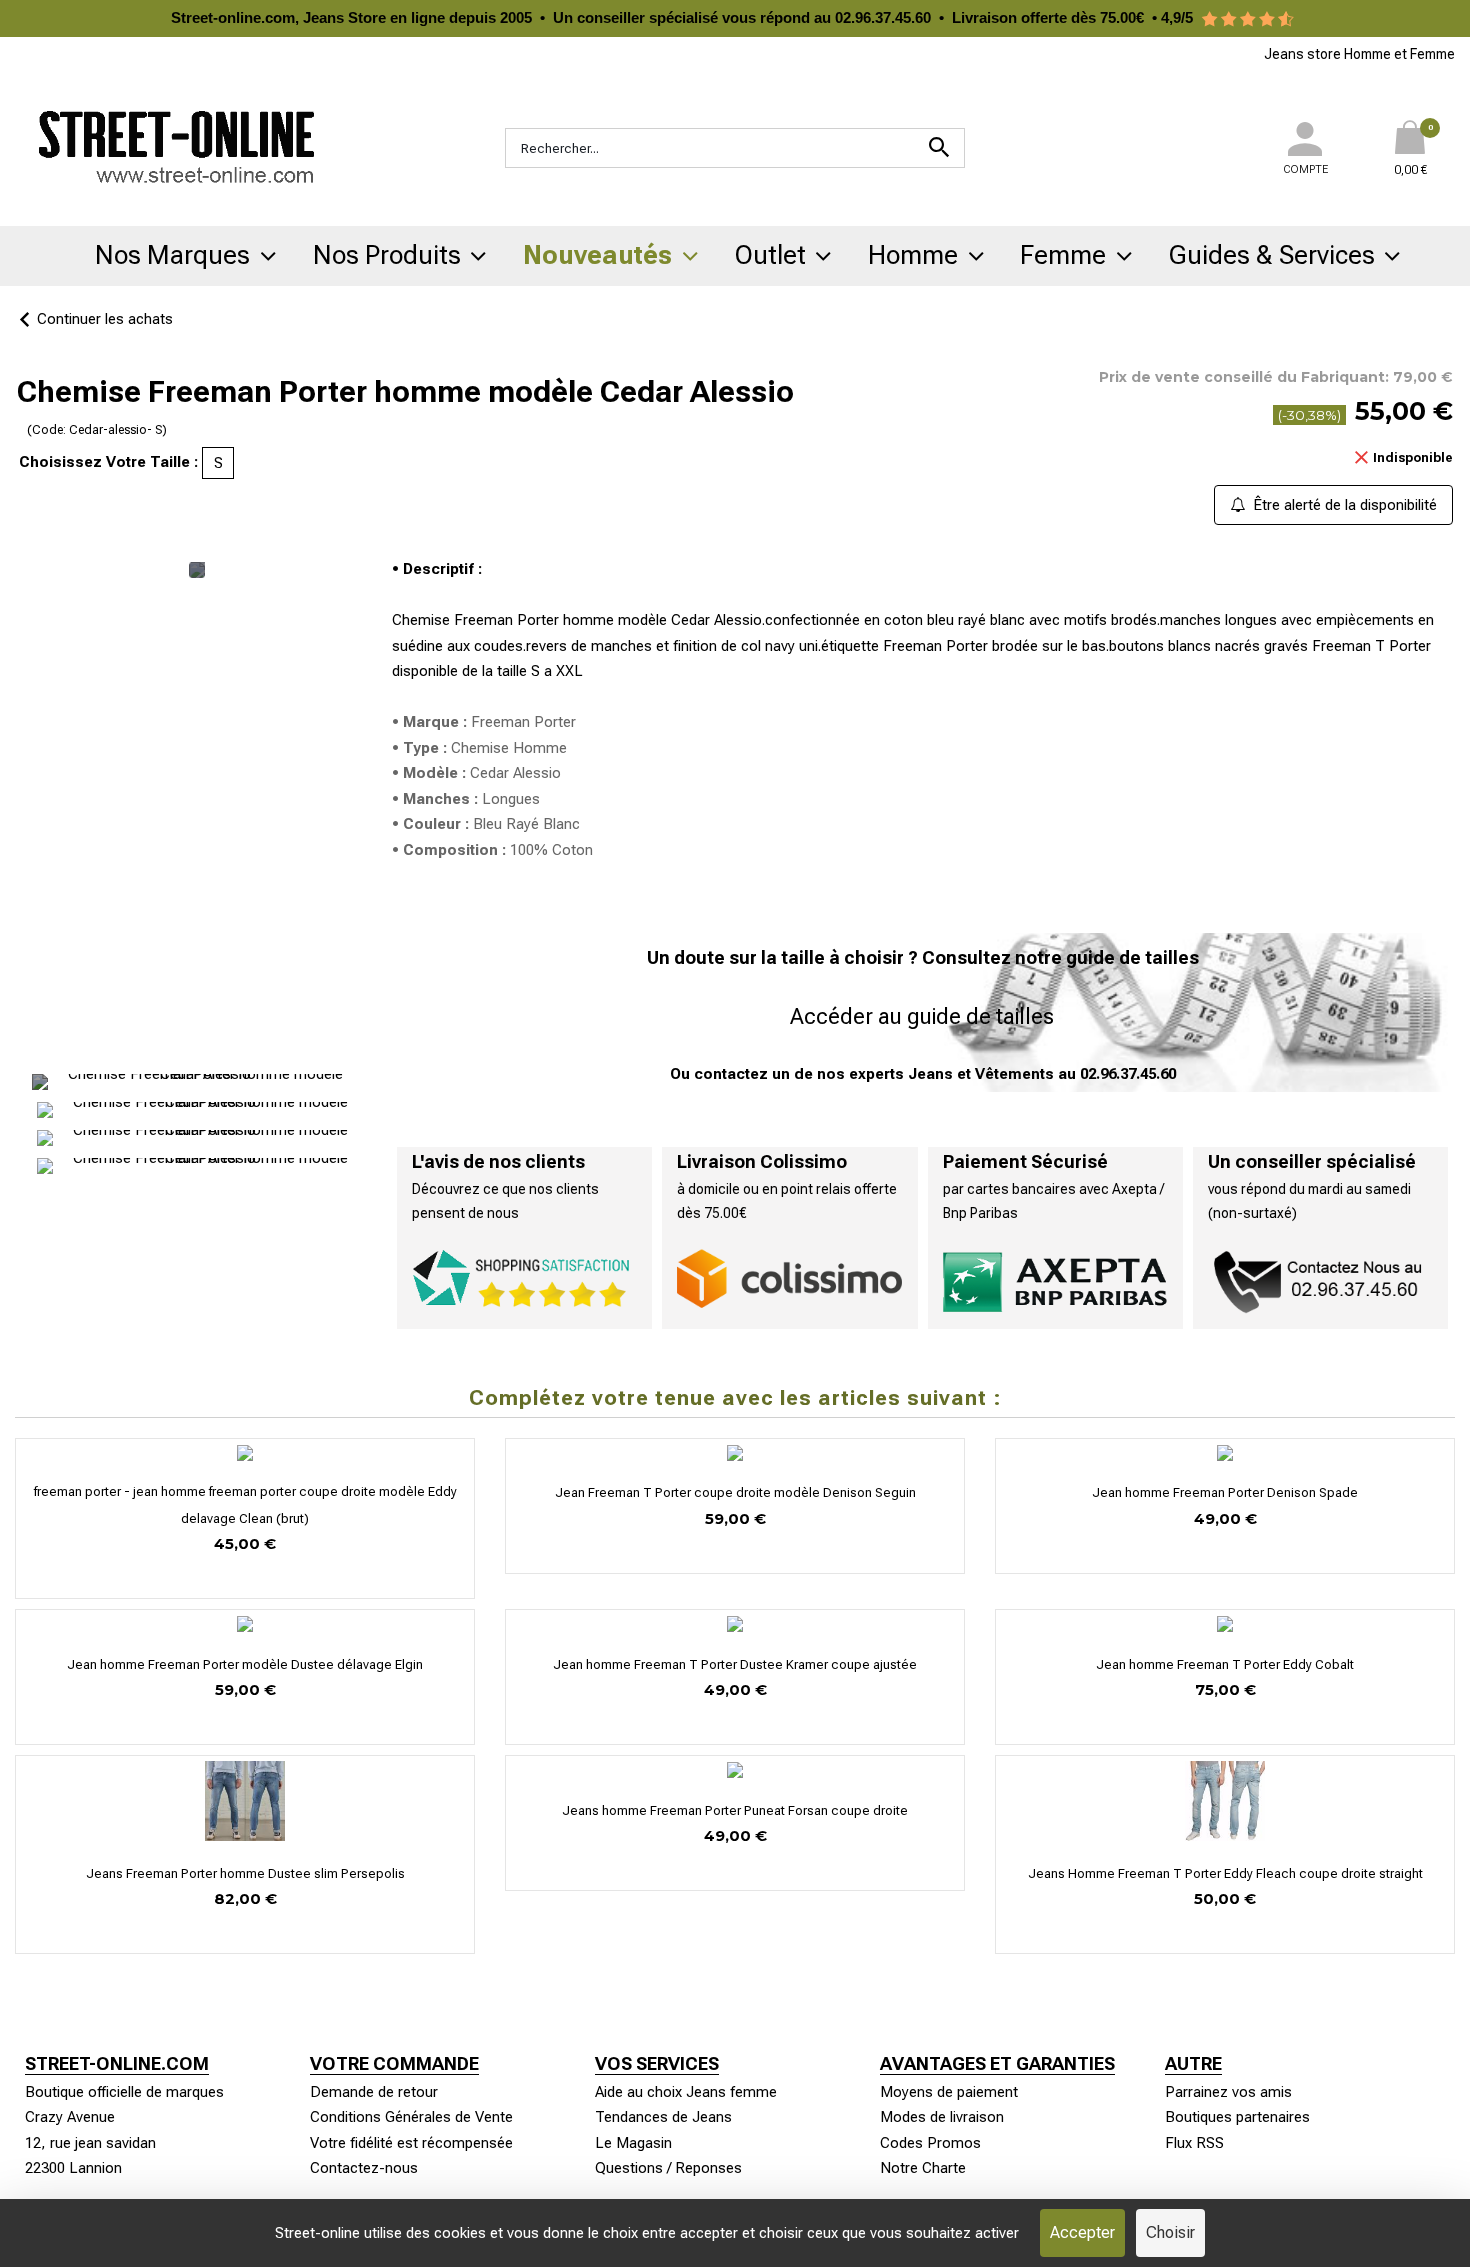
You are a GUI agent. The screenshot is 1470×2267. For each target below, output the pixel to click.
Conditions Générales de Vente (411, 2117)
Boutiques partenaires (1237, 2117)
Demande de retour (374, 2092)
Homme (913, 255)
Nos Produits (387, 255)
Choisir (1170, 2232)
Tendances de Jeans (663, 2117)
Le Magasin (633, 2143)
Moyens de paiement (949, 2092)
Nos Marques (172, 255)
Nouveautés (597, 255)
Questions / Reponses (668, 2168)
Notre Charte (923, 2168)
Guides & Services (1272, 255)
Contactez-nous (364, 2168)
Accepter (1082, 2232)
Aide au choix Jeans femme (686, 2092)
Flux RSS (1194, 2143)
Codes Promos (930, 2143)
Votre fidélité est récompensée (411, 2143)
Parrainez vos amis (1228, 2092)
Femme (1063, 255)
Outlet (770, 255)
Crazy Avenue (70, 2117)
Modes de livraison (942, 2117)
